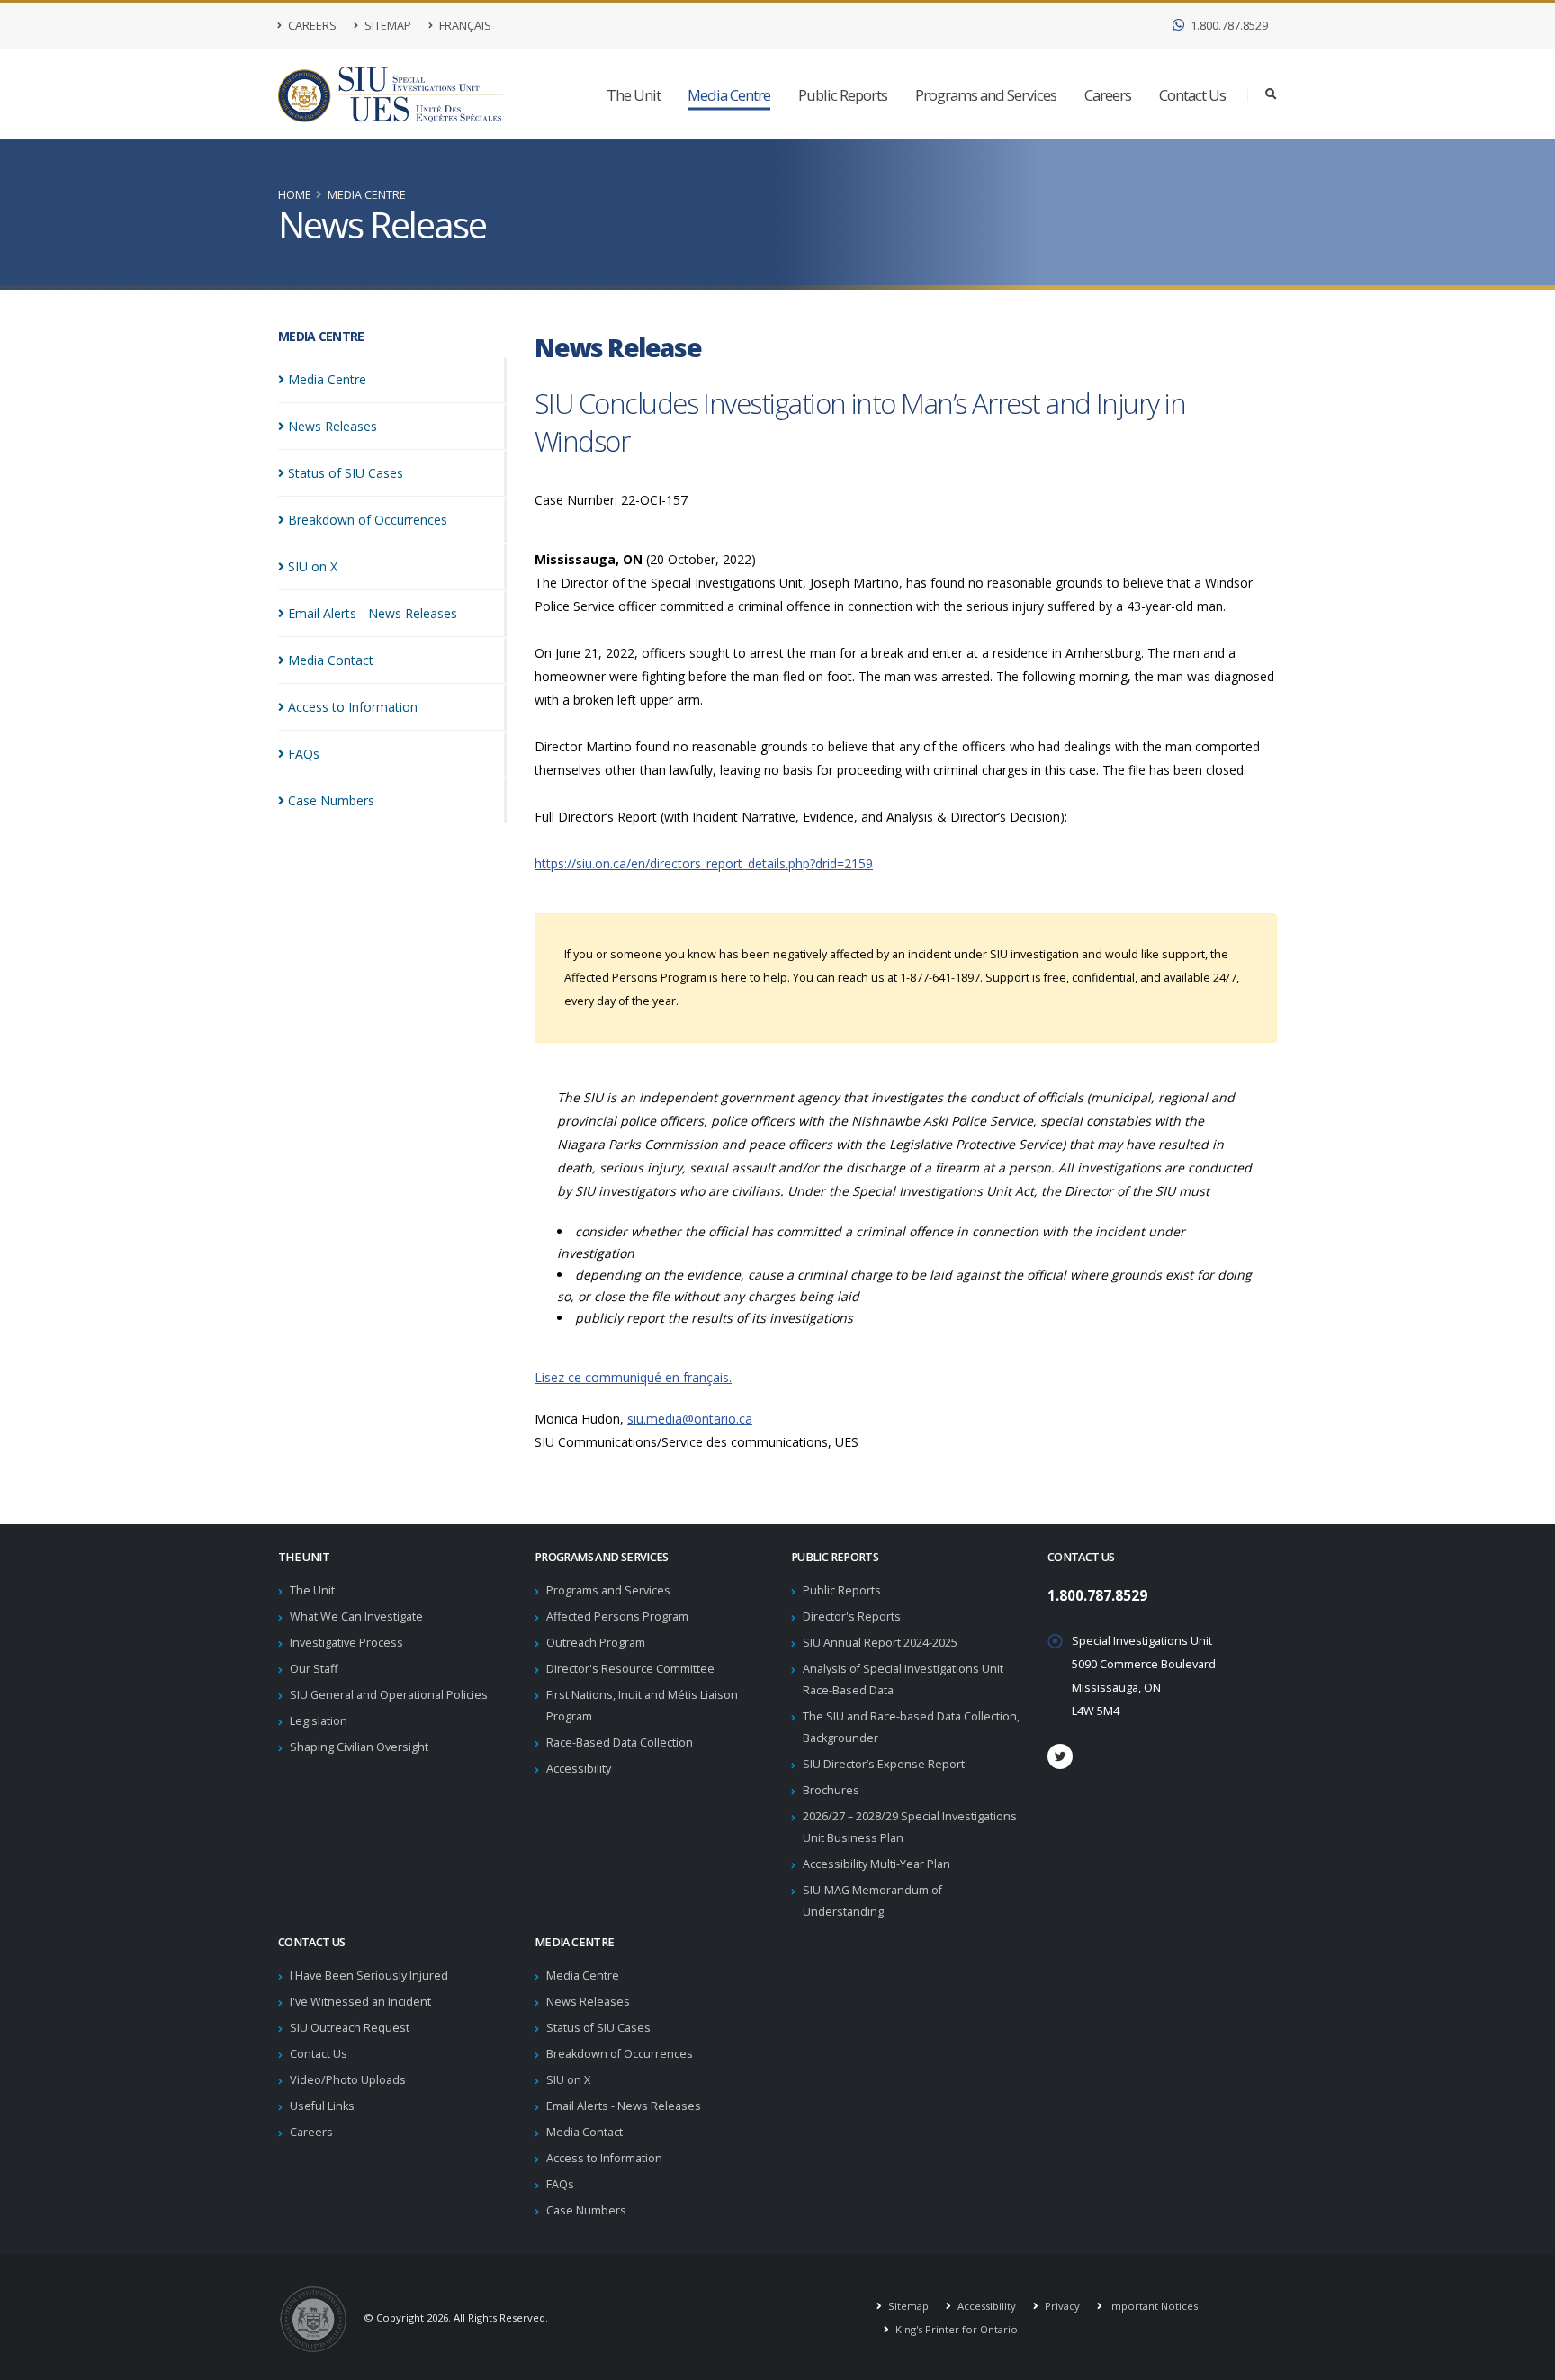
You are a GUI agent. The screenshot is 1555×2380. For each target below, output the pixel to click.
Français (464, 26)
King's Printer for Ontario (955, 2329)
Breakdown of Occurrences (620, 2054)
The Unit (634, 95)
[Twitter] (1060, 1756)
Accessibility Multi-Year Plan (876, 1864)
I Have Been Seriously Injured (369, 1976)
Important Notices (1152, 2306)
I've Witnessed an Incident (360, 2002)
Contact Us (1192, 95)
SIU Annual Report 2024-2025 (880, 1643)
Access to (353, 707)
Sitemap (387, 26)
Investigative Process (346, 1643)
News (333, 426)
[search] (1271, 94)
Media (327, 379)
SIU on (313, 566)
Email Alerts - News (373, 613)
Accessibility (579, 1769)
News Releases (588, 2002)
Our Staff (314, 1669)
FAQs (560, 2184)
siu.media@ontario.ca (690, 1419)
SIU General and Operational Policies (389, 1695)
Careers (311, 26)
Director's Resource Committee (630, 1669)
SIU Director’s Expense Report (884, 1764)
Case (331, 800)
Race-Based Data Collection (620, 1742)
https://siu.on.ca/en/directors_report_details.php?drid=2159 (704, 863)
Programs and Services (986, 95)
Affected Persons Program (617, 1617)
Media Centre (729, 95)
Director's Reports (852, 1617)
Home (295, 195)
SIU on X (568, 2080)
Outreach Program (596, 1643)
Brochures (831, 1790)
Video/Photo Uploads (348, 2080)
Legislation (319, 1721)
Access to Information (604, 2158)
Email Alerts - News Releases (624, 2106)
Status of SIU (346, 473)
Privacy (1061, 2306)
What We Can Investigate (356, 1617)
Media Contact (584, 2132)
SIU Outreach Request (350, 2028)
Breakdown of (368, 520)
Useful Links (322, 2106)
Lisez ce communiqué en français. (633, 1377)
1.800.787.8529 (1228, 26)
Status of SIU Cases (598, 2028)
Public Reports (843, 95)
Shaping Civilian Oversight (359, 1747)
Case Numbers (586, 2210)
